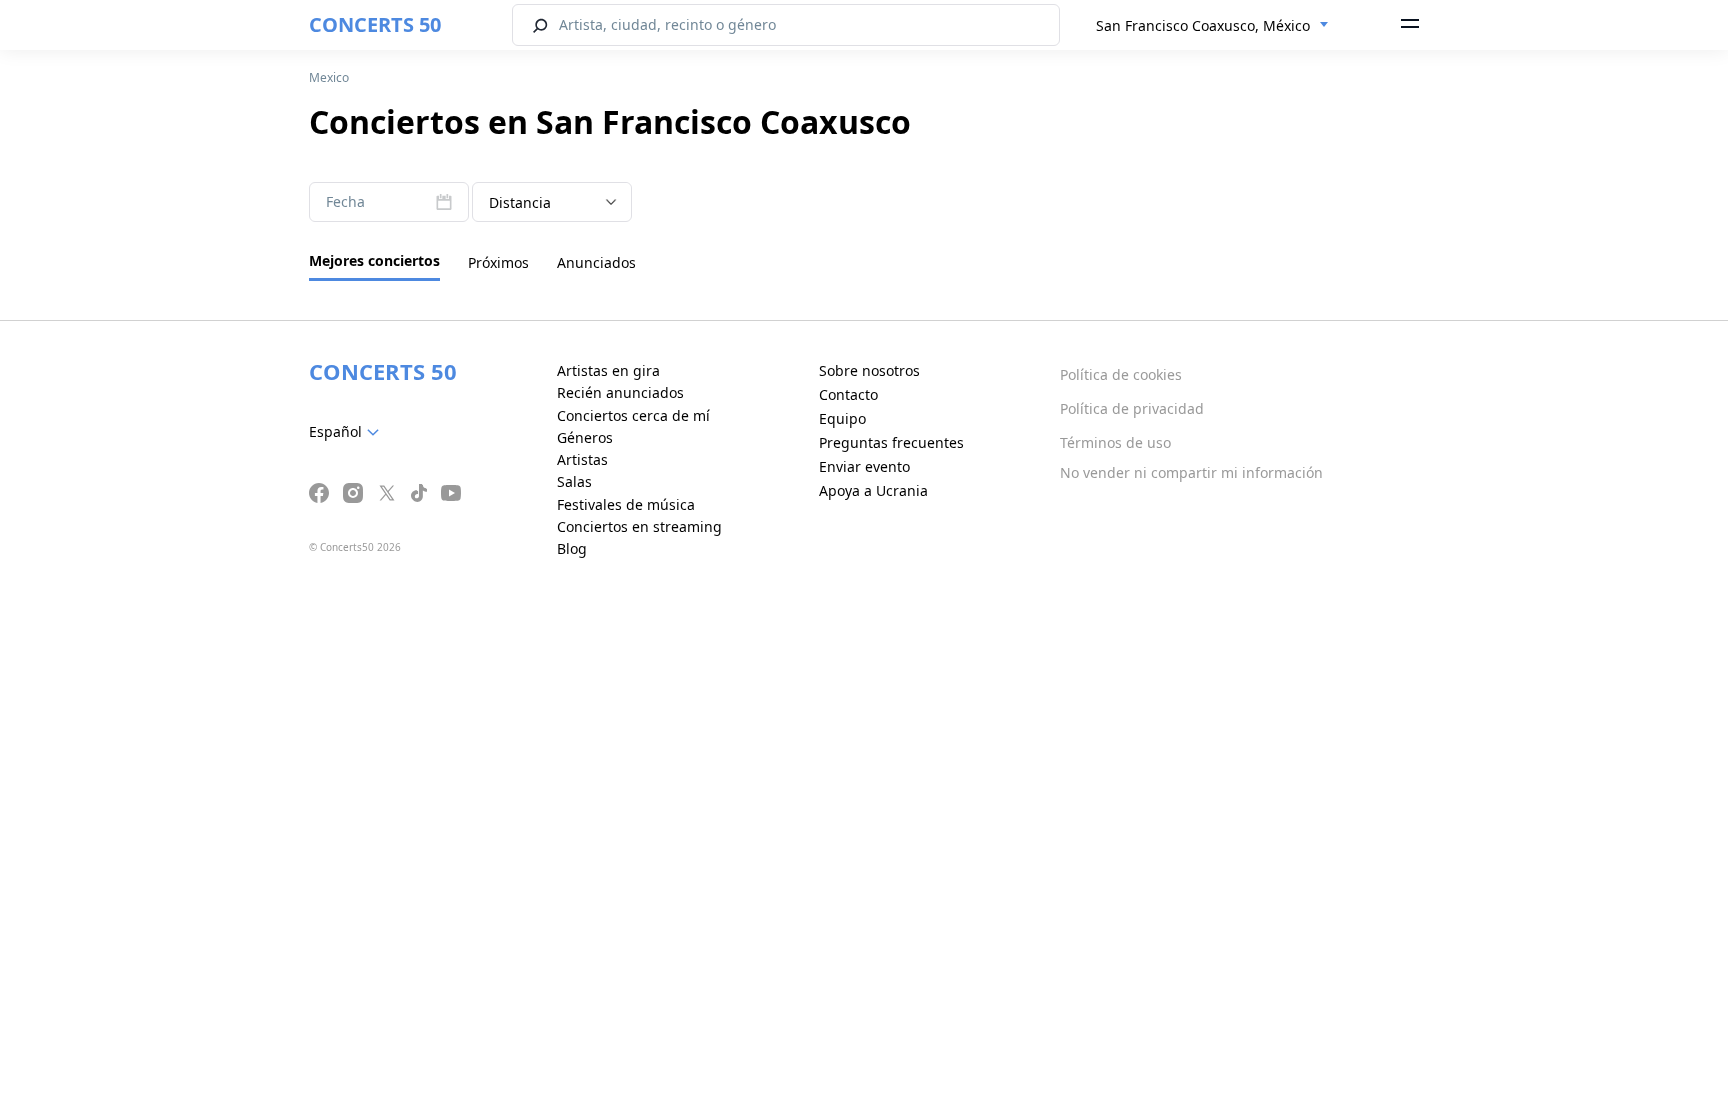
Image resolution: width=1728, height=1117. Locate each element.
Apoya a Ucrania (873, 490)
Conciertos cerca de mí (633, 415)
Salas (574, 481)
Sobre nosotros (869, 370)
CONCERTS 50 (375, 24)
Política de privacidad (1132, 408)
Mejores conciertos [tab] (374, 260)
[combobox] (1212, 26)
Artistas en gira (608, 370)
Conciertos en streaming (639, 526)
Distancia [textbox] (520, 202)
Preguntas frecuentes (891, 442)
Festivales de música (626, 504)
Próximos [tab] (498, 262)
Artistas (582, 459)
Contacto (848, 394)
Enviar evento (864, 466)
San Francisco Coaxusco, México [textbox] (1203, 25)
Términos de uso (1115, 442)
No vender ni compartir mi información (1191, 472)
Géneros (585, 437)
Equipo (842, 418)
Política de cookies (1121, 374)
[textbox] (348, 432)
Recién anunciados (620, 392)
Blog (572, 548)
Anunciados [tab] (596, 262)
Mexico (329, 77)
